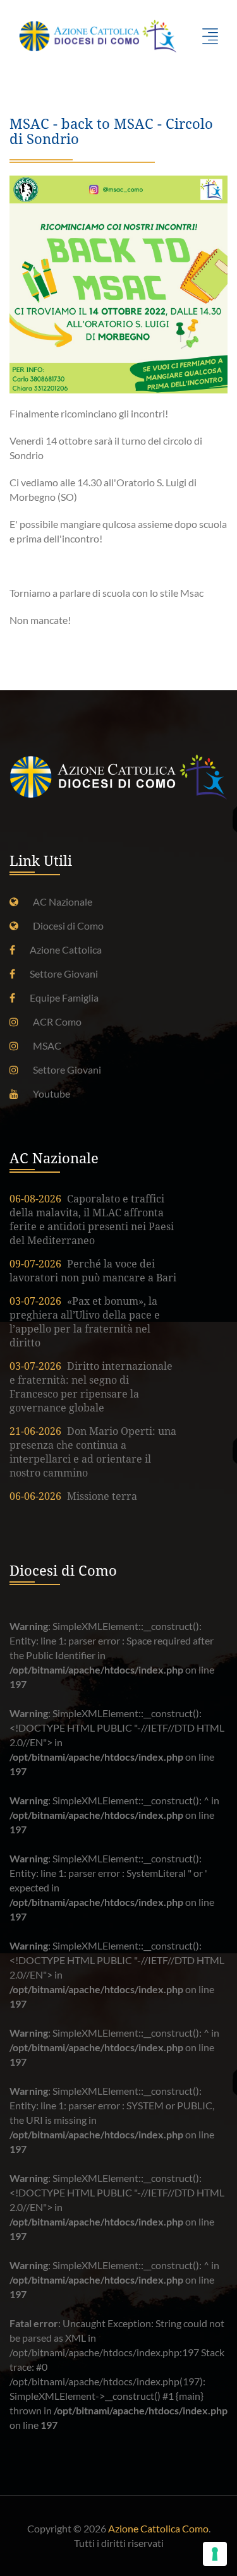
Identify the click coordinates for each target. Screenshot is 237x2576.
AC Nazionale (63, 902)
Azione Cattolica (66, 950)
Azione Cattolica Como (158, 2528)
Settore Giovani (64, 973)
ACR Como (57, 1021)
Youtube (52, 1093)
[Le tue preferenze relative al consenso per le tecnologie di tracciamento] (215, 2554)
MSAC (47, 1045)
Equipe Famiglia (64, 997)
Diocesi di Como (68, 926)
